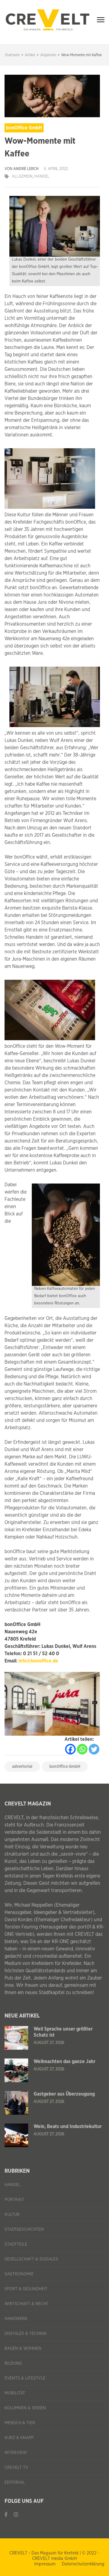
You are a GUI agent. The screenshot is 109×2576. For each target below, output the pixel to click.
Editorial (15, 2482)
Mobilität (15, 2393)
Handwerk (16, 2319)
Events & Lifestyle (25, 2378)
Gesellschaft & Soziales (31, 2259)
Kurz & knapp (19, 2438)
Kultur (12, 2215)
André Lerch (26, 169)
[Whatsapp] (82, 1749)
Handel (42, 177)
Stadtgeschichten (24, 2229)
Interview (16, 2453)
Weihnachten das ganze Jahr (64, 2062)
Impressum (45, 2564)
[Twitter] (94, 1749)
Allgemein (22, 177)
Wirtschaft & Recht (26, 2304)
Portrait (14, 2200)
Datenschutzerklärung (83, 2564)
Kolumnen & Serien (25, 2408)
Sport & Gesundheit (26, 2289)
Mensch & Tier (20, 2423)
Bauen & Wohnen (23, 2349)
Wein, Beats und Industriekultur (68, 2127)
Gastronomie (19, 2274)
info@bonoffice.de (38, 1661)
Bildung (13, 2363)
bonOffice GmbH (65, 1767)
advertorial (22, 1767)
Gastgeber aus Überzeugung (64, 2094)
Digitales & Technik (26, 2334)
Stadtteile (16, 2244)
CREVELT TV (16, 2468)
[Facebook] (70, 1749)
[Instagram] (16, 2515)
